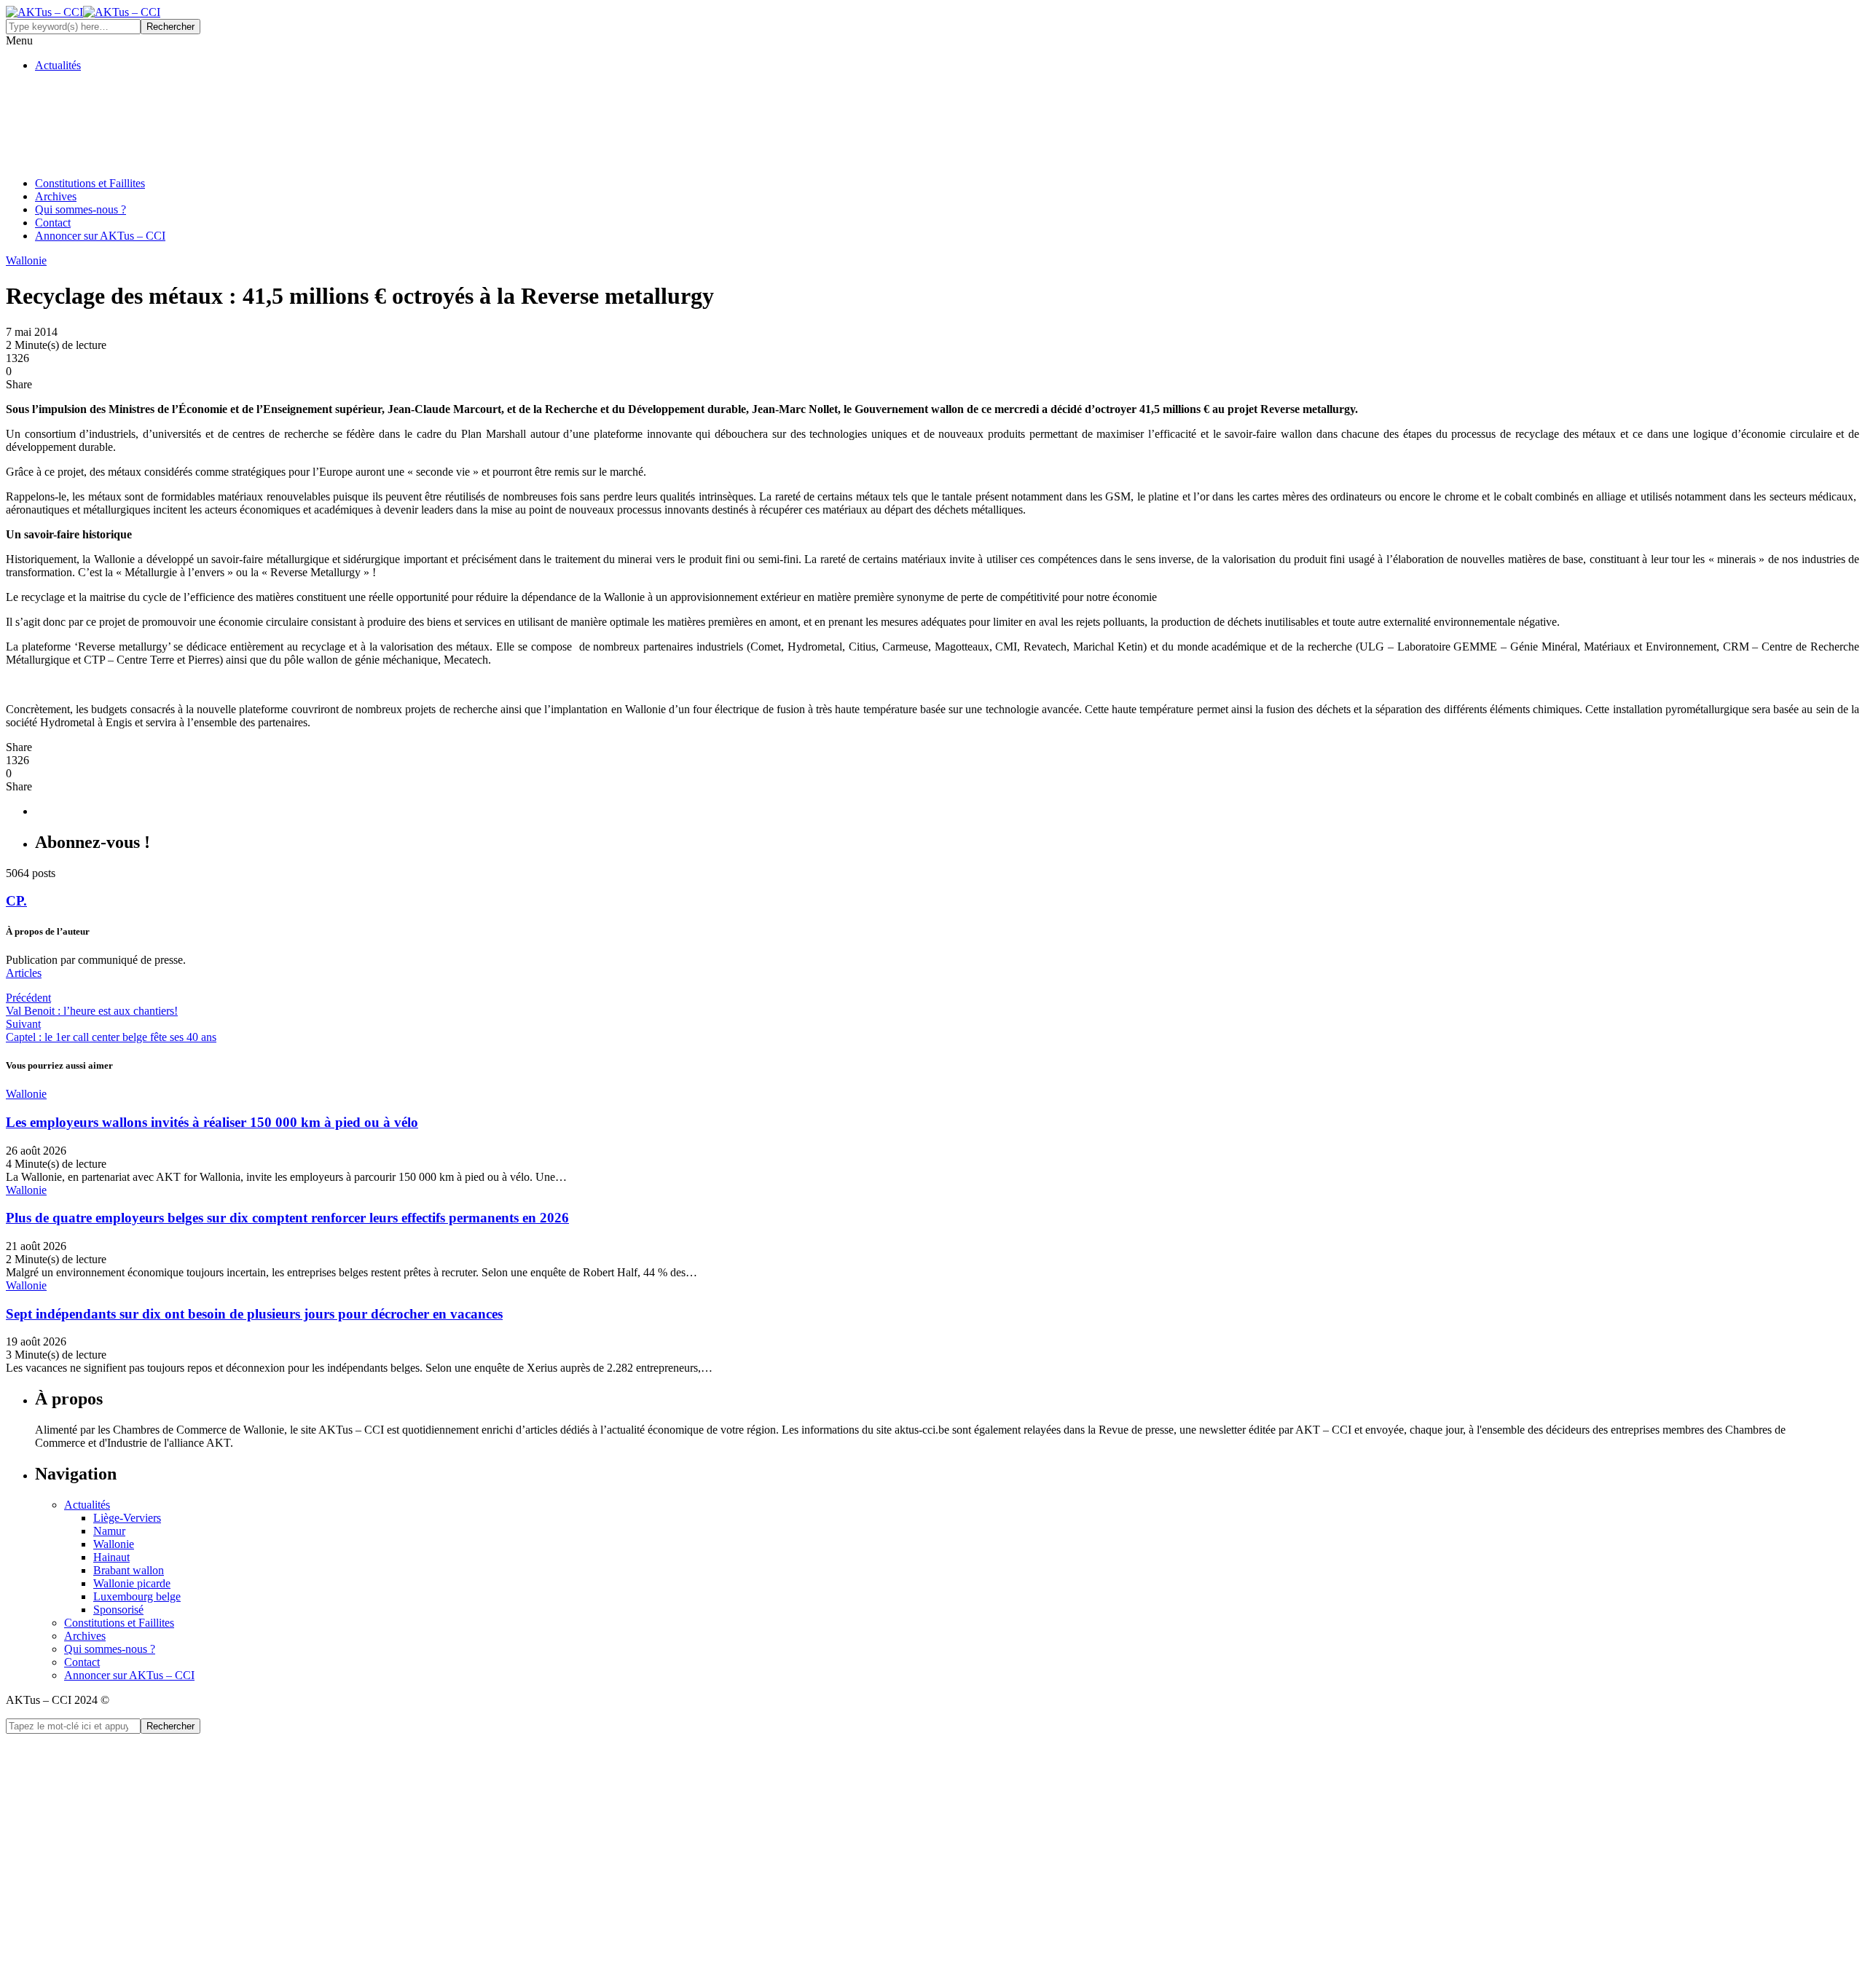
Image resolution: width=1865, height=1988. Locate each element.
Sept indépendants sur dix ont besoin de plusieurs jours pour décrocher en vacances (254, 1314)
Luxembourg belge (137, 1596)
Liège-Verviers (127, 1518)
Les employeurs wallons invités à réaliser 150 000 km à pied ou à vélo (212, 1122)
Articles (24, 973)
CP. (16, 901)
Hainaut (111, 1557)
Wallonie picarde (132, 1583)
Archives (56, 196)
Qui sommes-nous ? (81, 209)
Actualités (58, 65)
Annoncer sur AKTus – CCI (100, 236)
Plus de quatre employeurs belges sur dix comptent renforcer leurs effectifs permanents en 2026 (287, 1218)
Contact (53, 223)
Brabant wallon (129, 1570)
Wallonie (114, 1544)
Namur (109, 1531)
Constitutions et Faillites (90, 183)
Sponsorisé (118, 1610)
